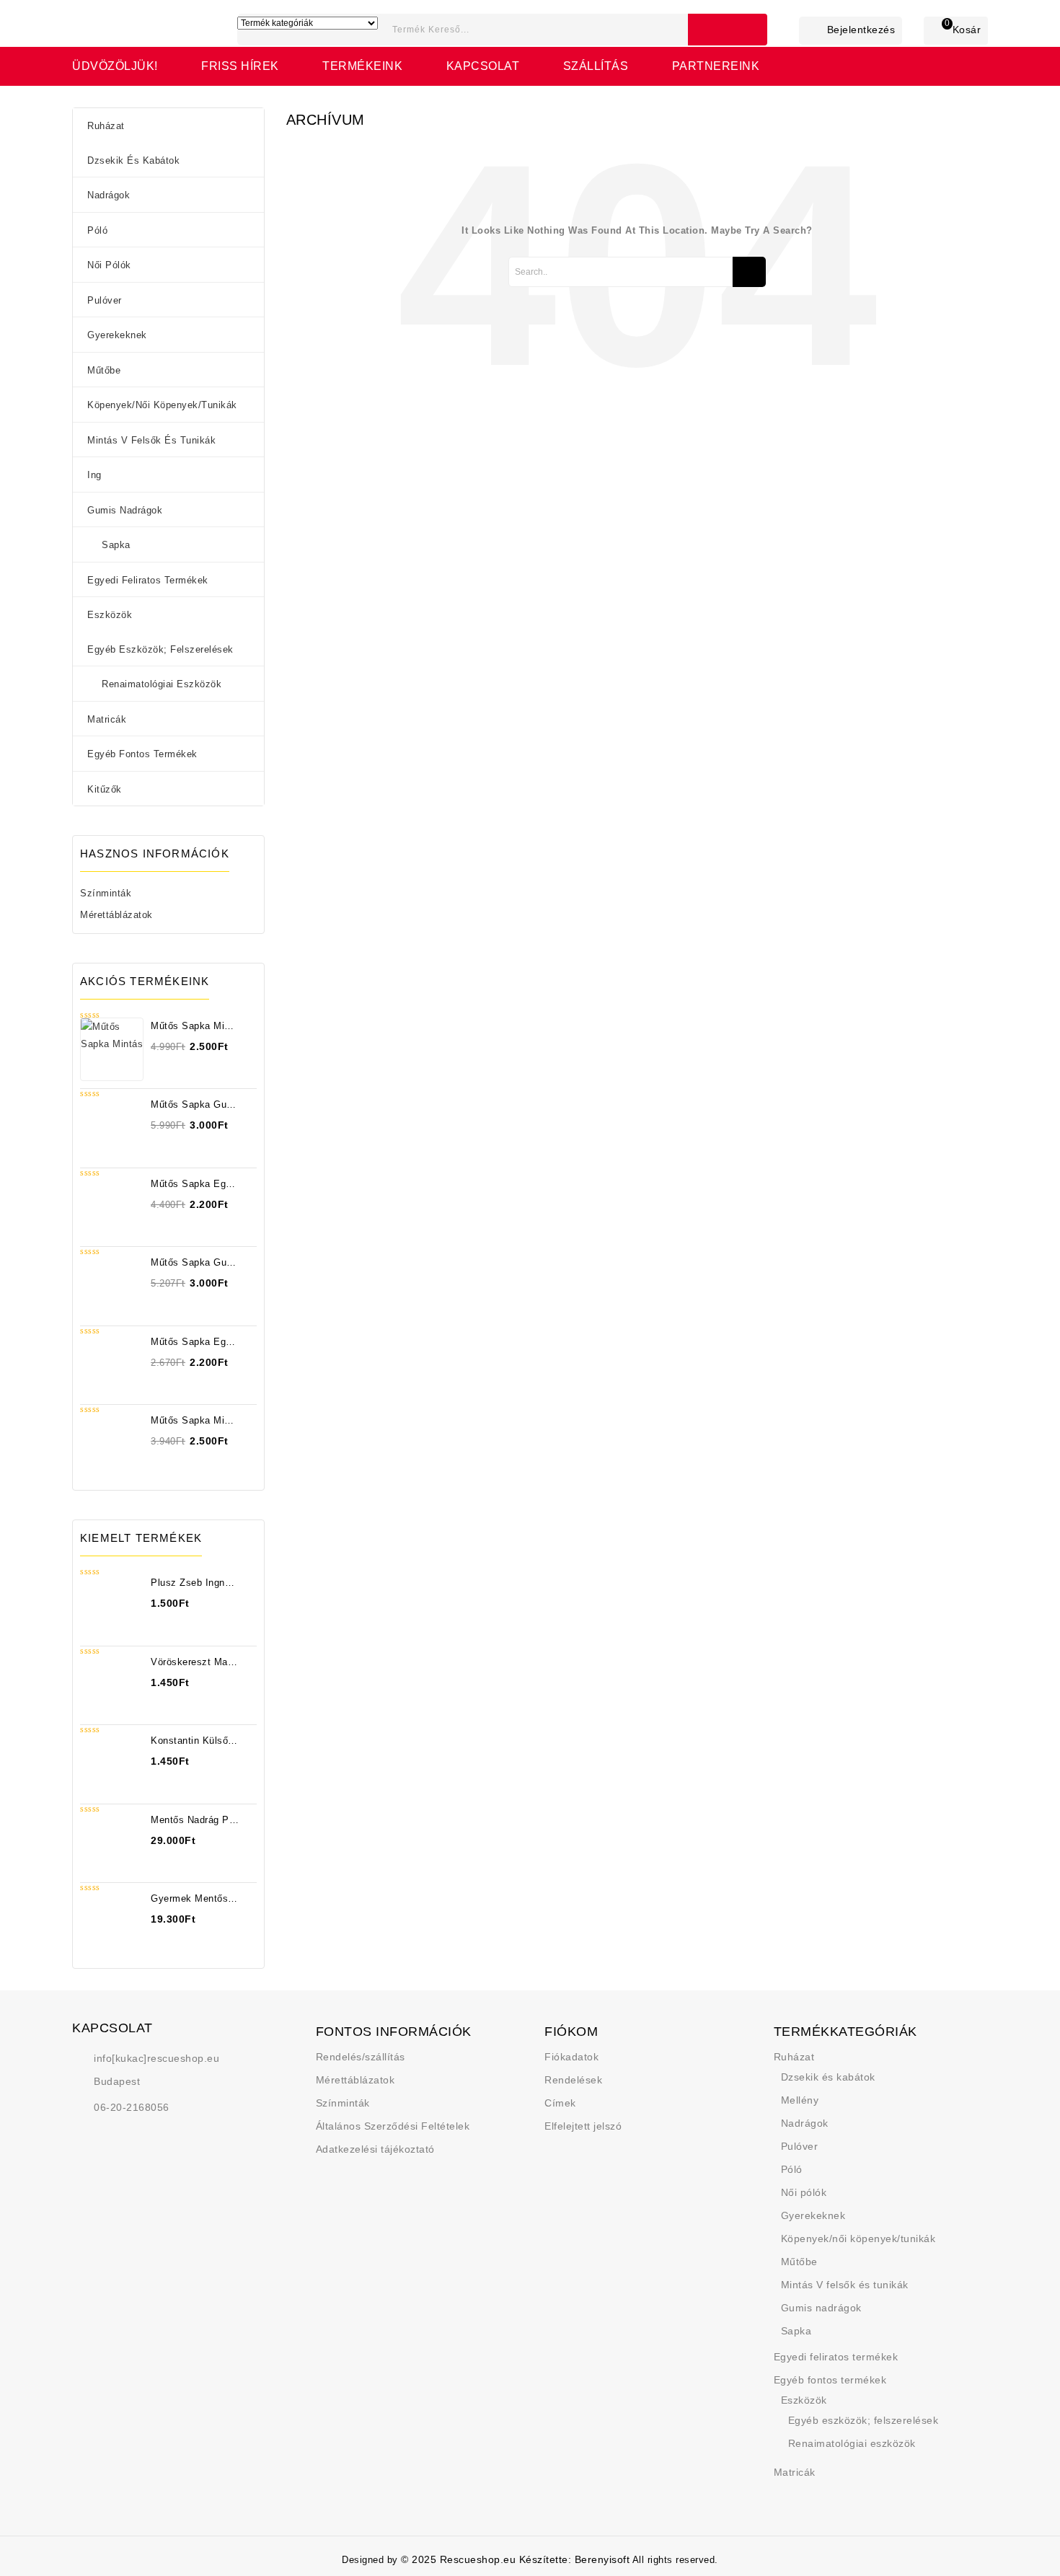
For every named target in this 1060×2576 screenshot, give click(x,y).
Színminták (106, 893)
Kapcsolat (483, 66)
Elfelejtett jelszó (583, 2126)
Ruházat (106, 126)
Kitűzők (105, 789)
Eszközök (110, 615)
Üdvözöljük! (115, 66)
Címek (560, 2103)
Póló (97, 230)
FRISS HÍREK (240, 66)
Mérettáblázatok (116, 915)
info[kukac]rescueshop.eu (156, 2058)
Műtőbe (104, 370)
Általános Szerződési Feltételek (393, 2126)
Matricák (107, 719)
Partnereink (716, 66)
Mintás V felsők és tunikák (151, 440)
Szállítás (596, 66)
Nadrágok (109, 195)
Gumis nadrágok (125, 510)
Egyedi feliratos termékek (148, 580)
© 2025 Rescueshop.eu (460, 2559)
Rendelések (573, 2080)
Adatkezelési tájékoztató (375, 2149)
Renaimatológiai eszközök (162, 684)
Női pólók (109, 265)
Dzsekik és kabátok (133, 160)
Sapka (116, 545)
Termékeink (362, 66)
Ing (94, 475)
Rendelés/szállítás (361, 2057)
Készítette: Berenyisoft (575, 2559)
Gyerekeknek (117, 335)
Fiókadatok (571, 2057)
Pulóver (105, 300)
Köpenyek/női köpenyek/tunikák (162, 405)
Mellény (800, 2100)
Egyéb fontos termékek (142, 754)
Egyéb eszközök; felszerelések (160, 649)
